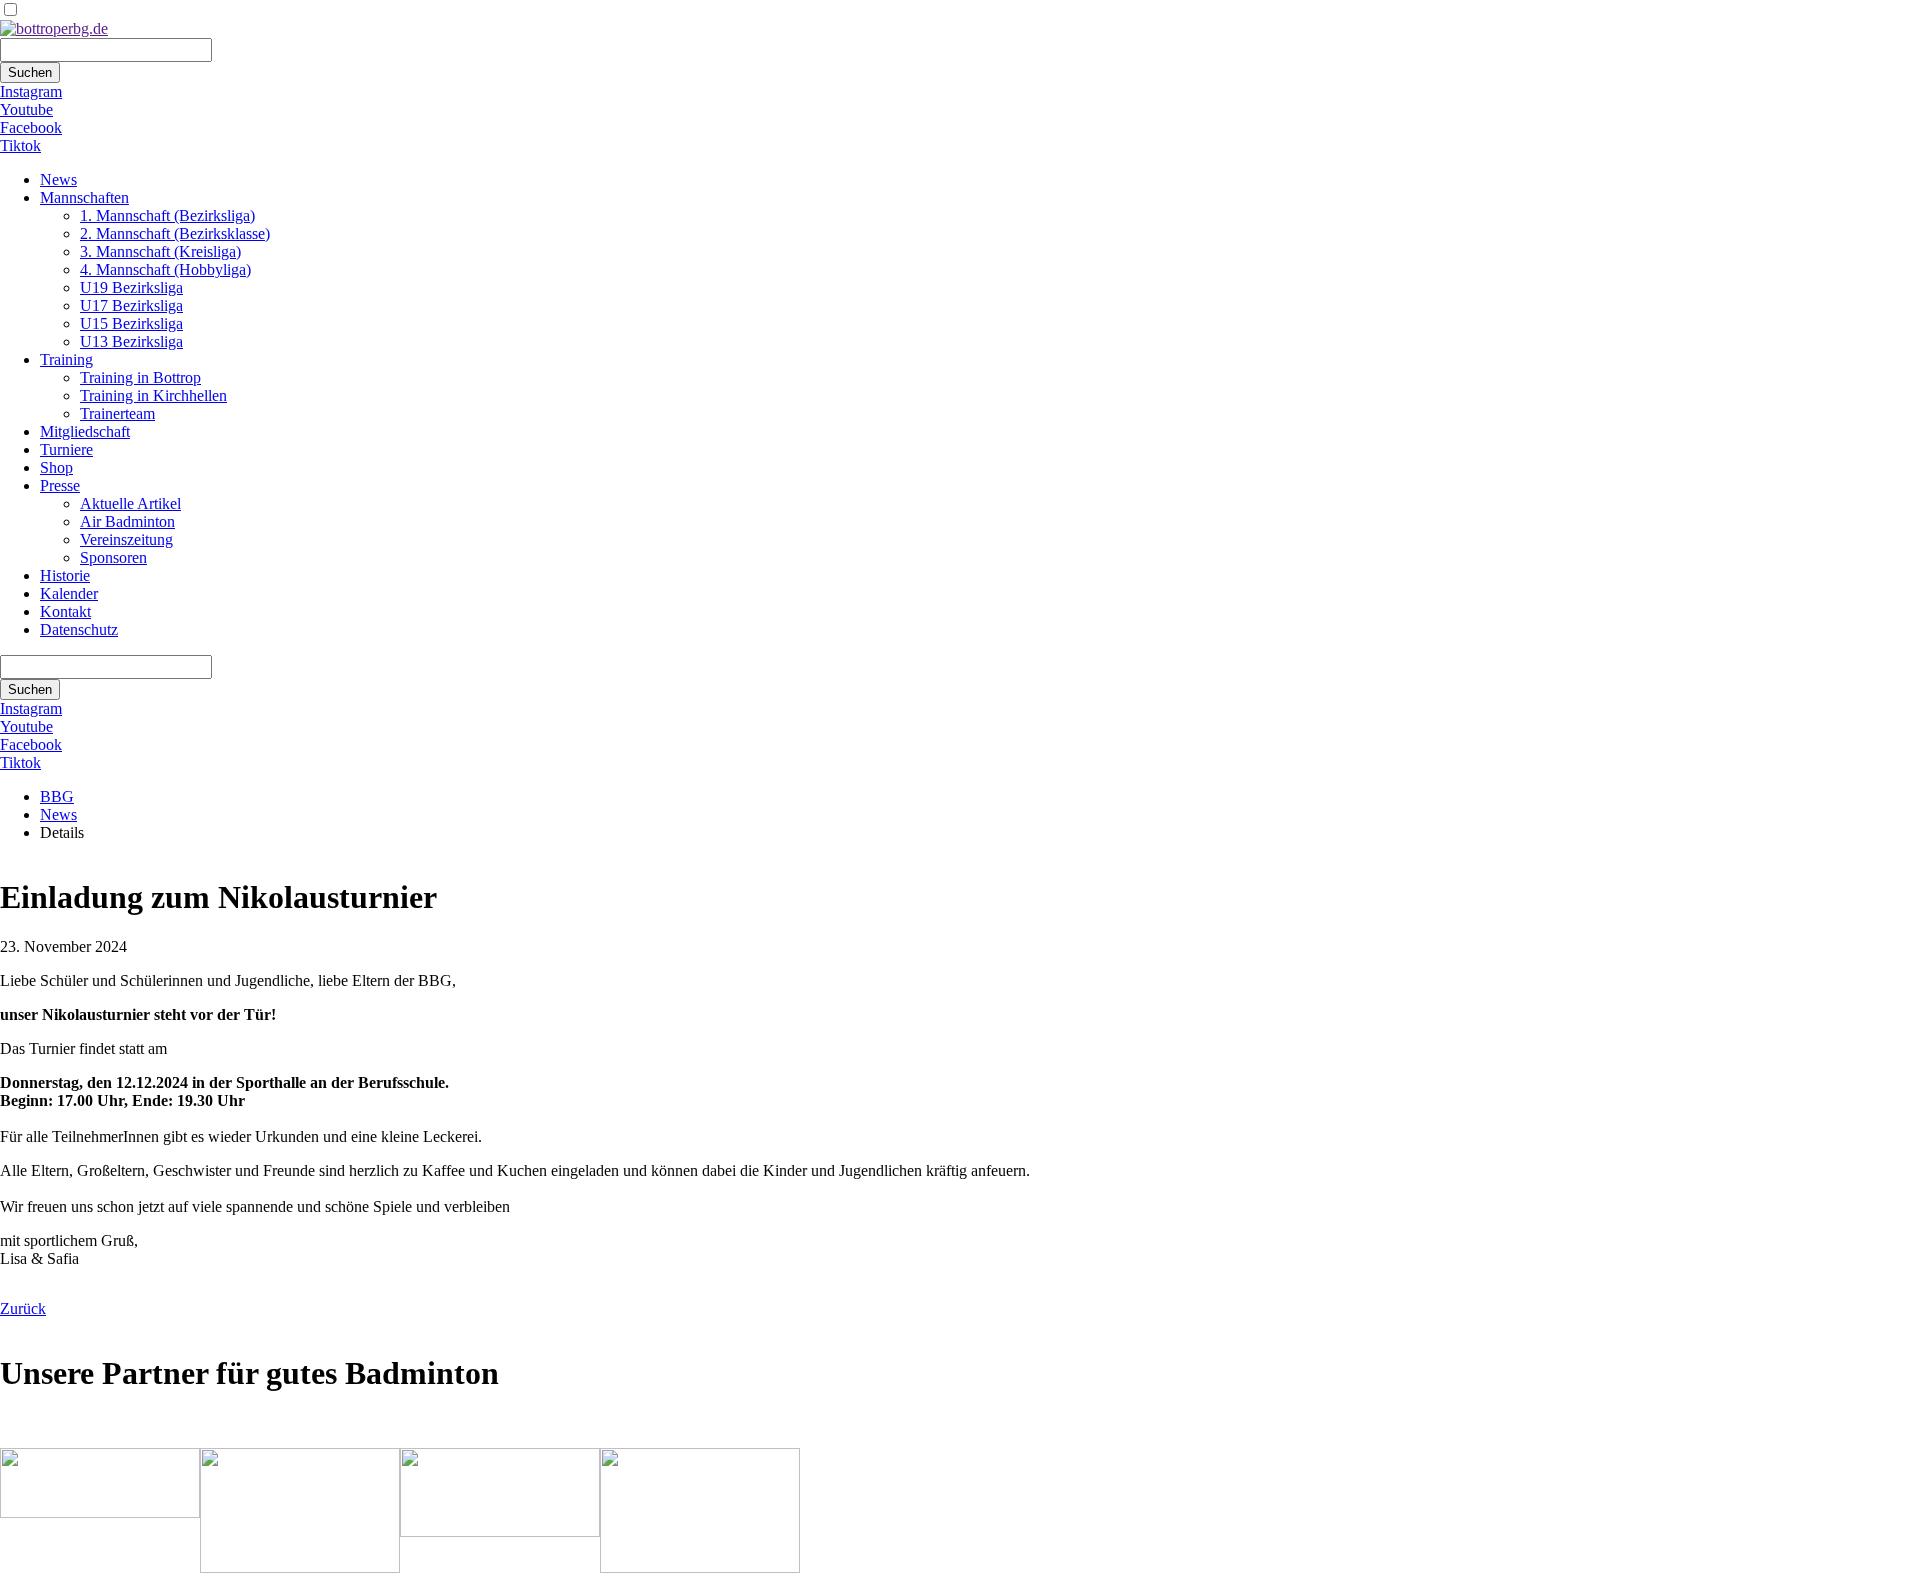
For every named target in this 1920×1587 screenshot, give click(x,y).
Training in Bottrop (140, 377)
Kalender (69, 593)
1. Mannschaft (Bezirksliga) (167, 215)
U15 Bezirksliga (131, 323)
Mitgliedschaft (85, 431)
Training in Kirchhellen (153, 395)
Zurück (23, 1308)
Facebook (31, 127)
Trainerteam (117, 413)
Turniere (66, 449)
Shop (56, 467)
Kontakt (65, 611)
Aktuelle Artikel (130, 503)
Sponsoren (113, 557)
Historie (65, 575)
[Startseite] (54, 28)
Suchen (30, 72)
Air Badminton (127, 521)
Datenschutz (79, 629)
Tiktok (20, 145)
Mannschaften (84, 197)
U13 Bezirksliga (131, 341)
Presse (60, 485)
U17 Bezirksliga (131, 305)
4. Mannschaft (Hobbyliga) (165, 269)
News (58, 179)
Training (66, 359)
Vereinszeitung (126, 539)
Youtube (26, 109)
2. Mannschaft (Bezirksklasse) (175, 233)
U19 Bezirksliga (131, 287)
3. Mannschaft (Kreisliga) (160, 251)
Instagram (31, 91)
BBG (57, 796)
